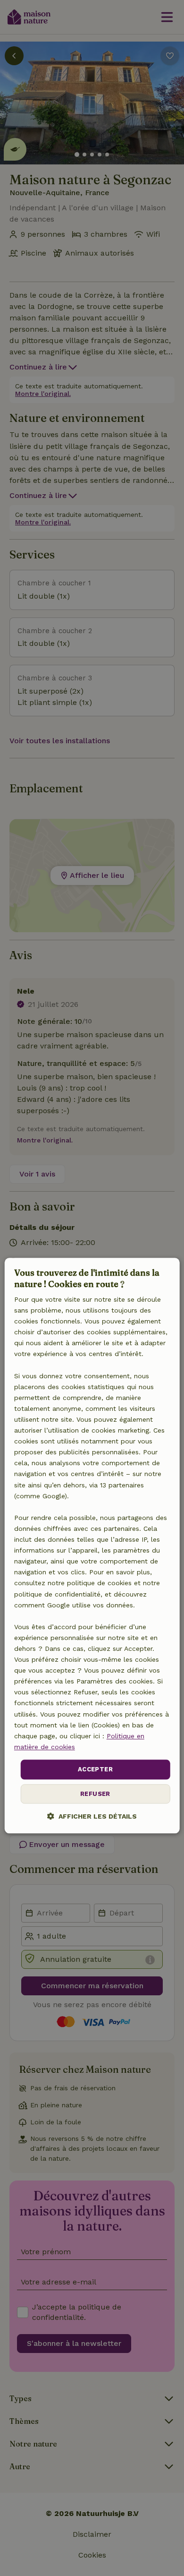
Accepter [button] (95, 1769)
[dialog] (92, 1546)
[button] (92, 1816)
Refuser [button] (95, 1794)
